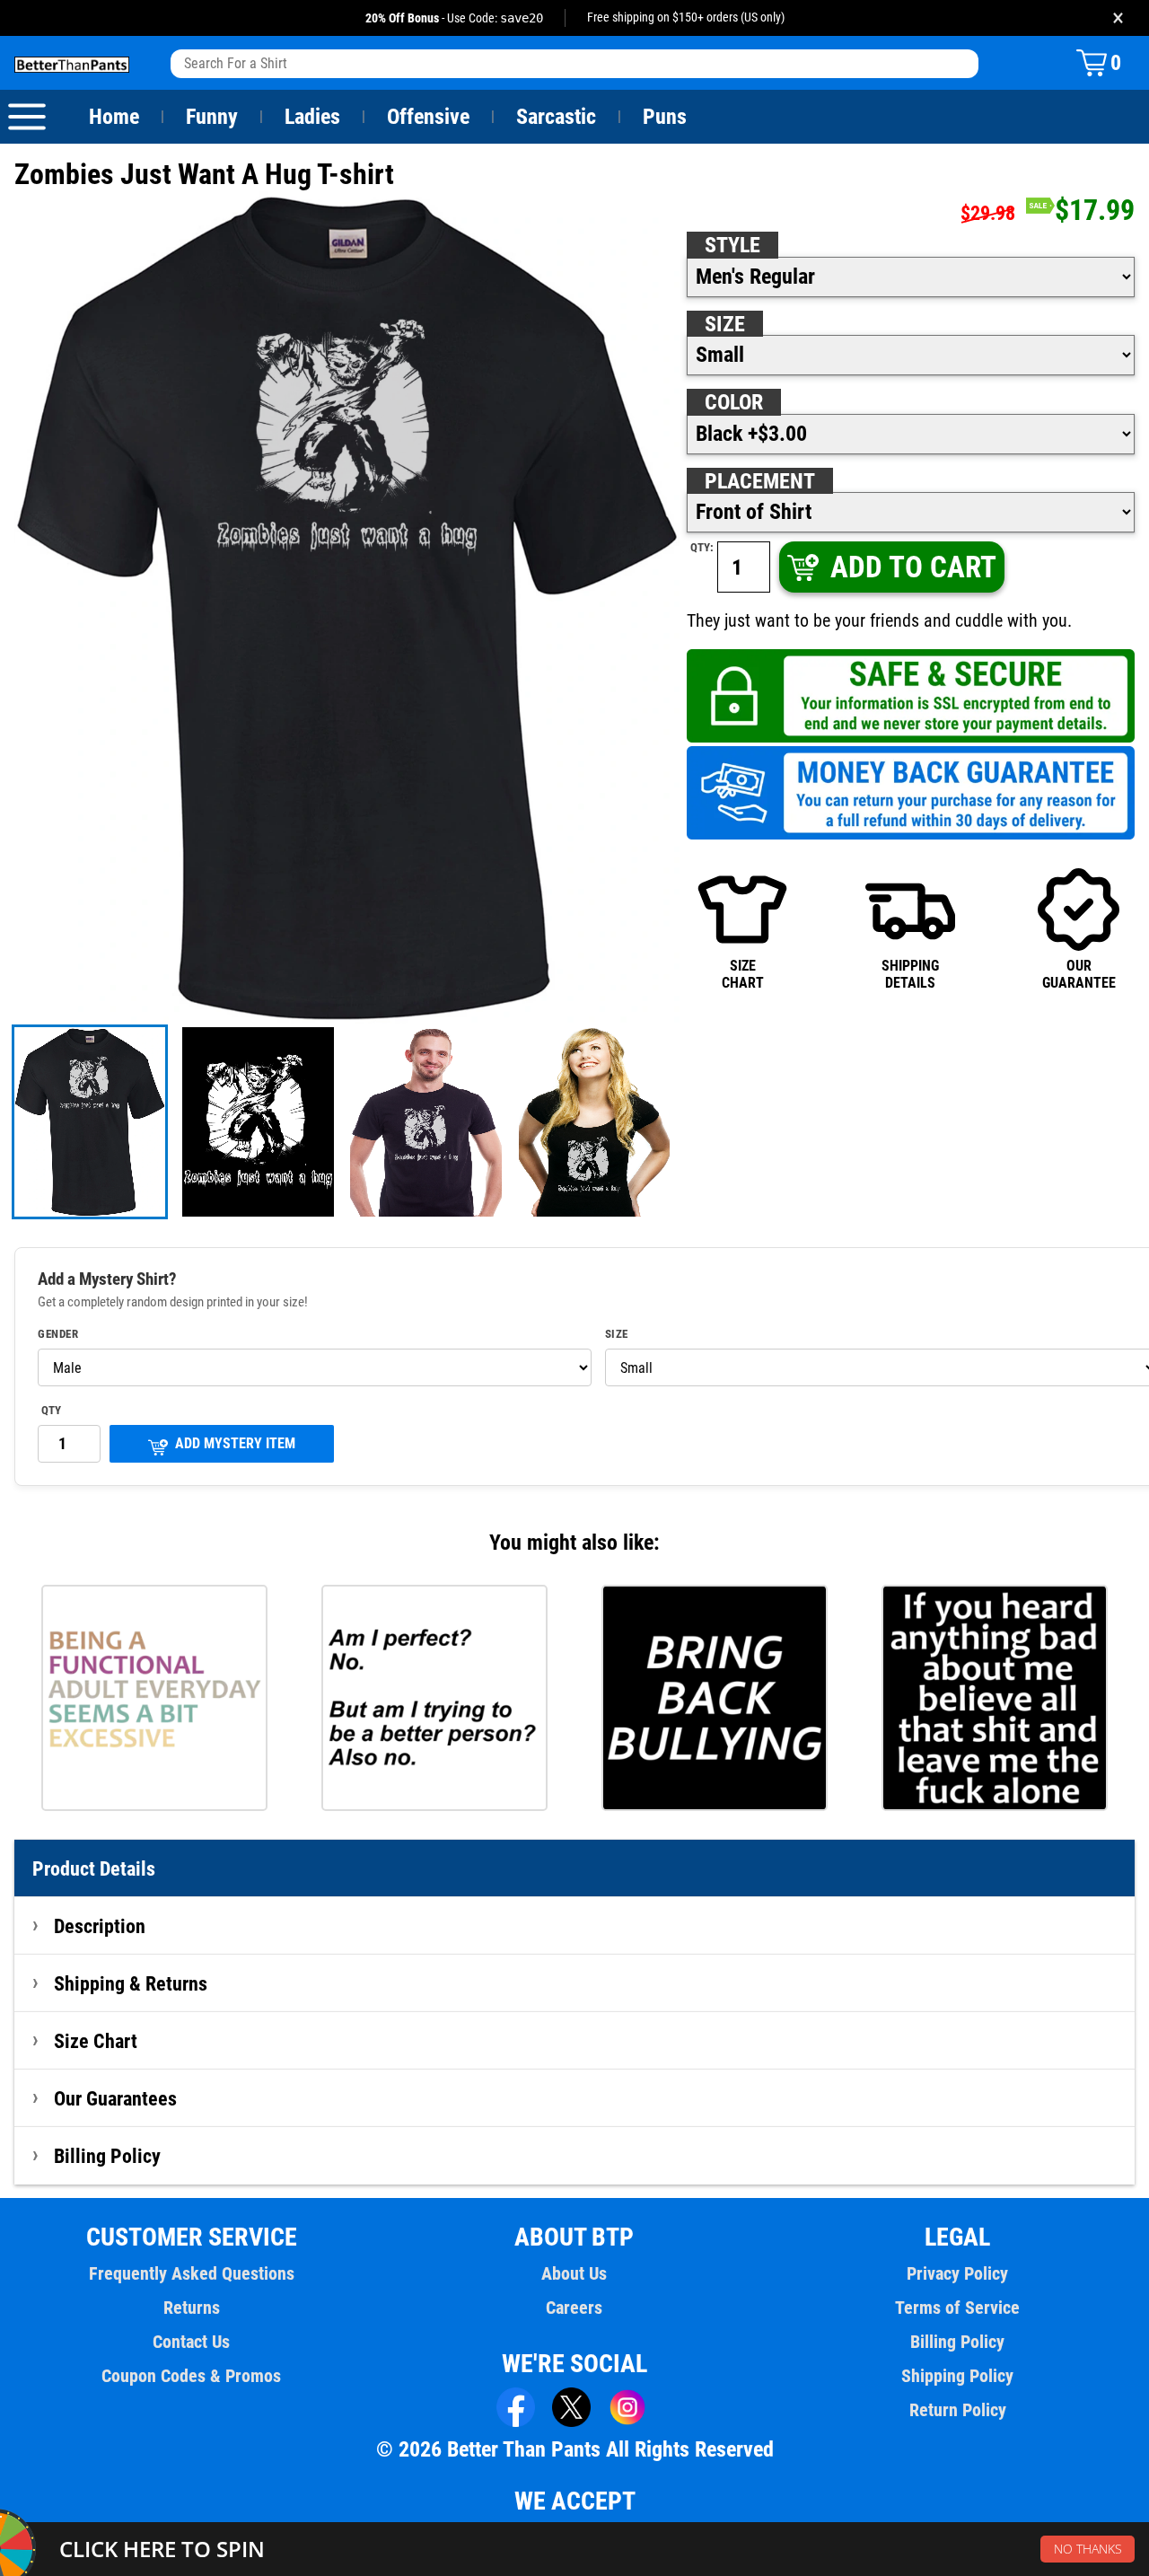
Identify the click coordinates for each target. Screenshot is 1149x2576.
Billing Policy (107, 2156)
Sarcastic (556, 117)
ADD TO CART (913, 567)
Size (725, 324)
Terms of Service (957, 2308)
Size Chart (96, 2041)
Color (734, 402)
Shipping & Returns (131, 1983)
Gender (58, 1334)
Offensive (428, 117)
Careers (574, 2308)
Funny (212, 117)
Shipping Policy (957, 2376)
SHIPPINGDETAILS (910, 974)
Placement (760, 481)
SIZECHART (743, 974)
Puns (665, 117)
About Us (574, 2273)
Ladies (312, 117)
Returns (192, 2308)
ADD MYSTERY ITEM (235, 1443)
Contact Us (191, 2342)
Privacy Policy (957, 2273)
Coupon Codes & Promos (191, 2376)
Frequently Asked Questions (192, 2273)
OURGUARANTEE (1079, 974)
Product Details (94, 1868)
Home (114, 117)
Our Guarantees (115, 2098)
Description (100, 1926)
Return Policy (958, 2410)
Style (732, 245)
